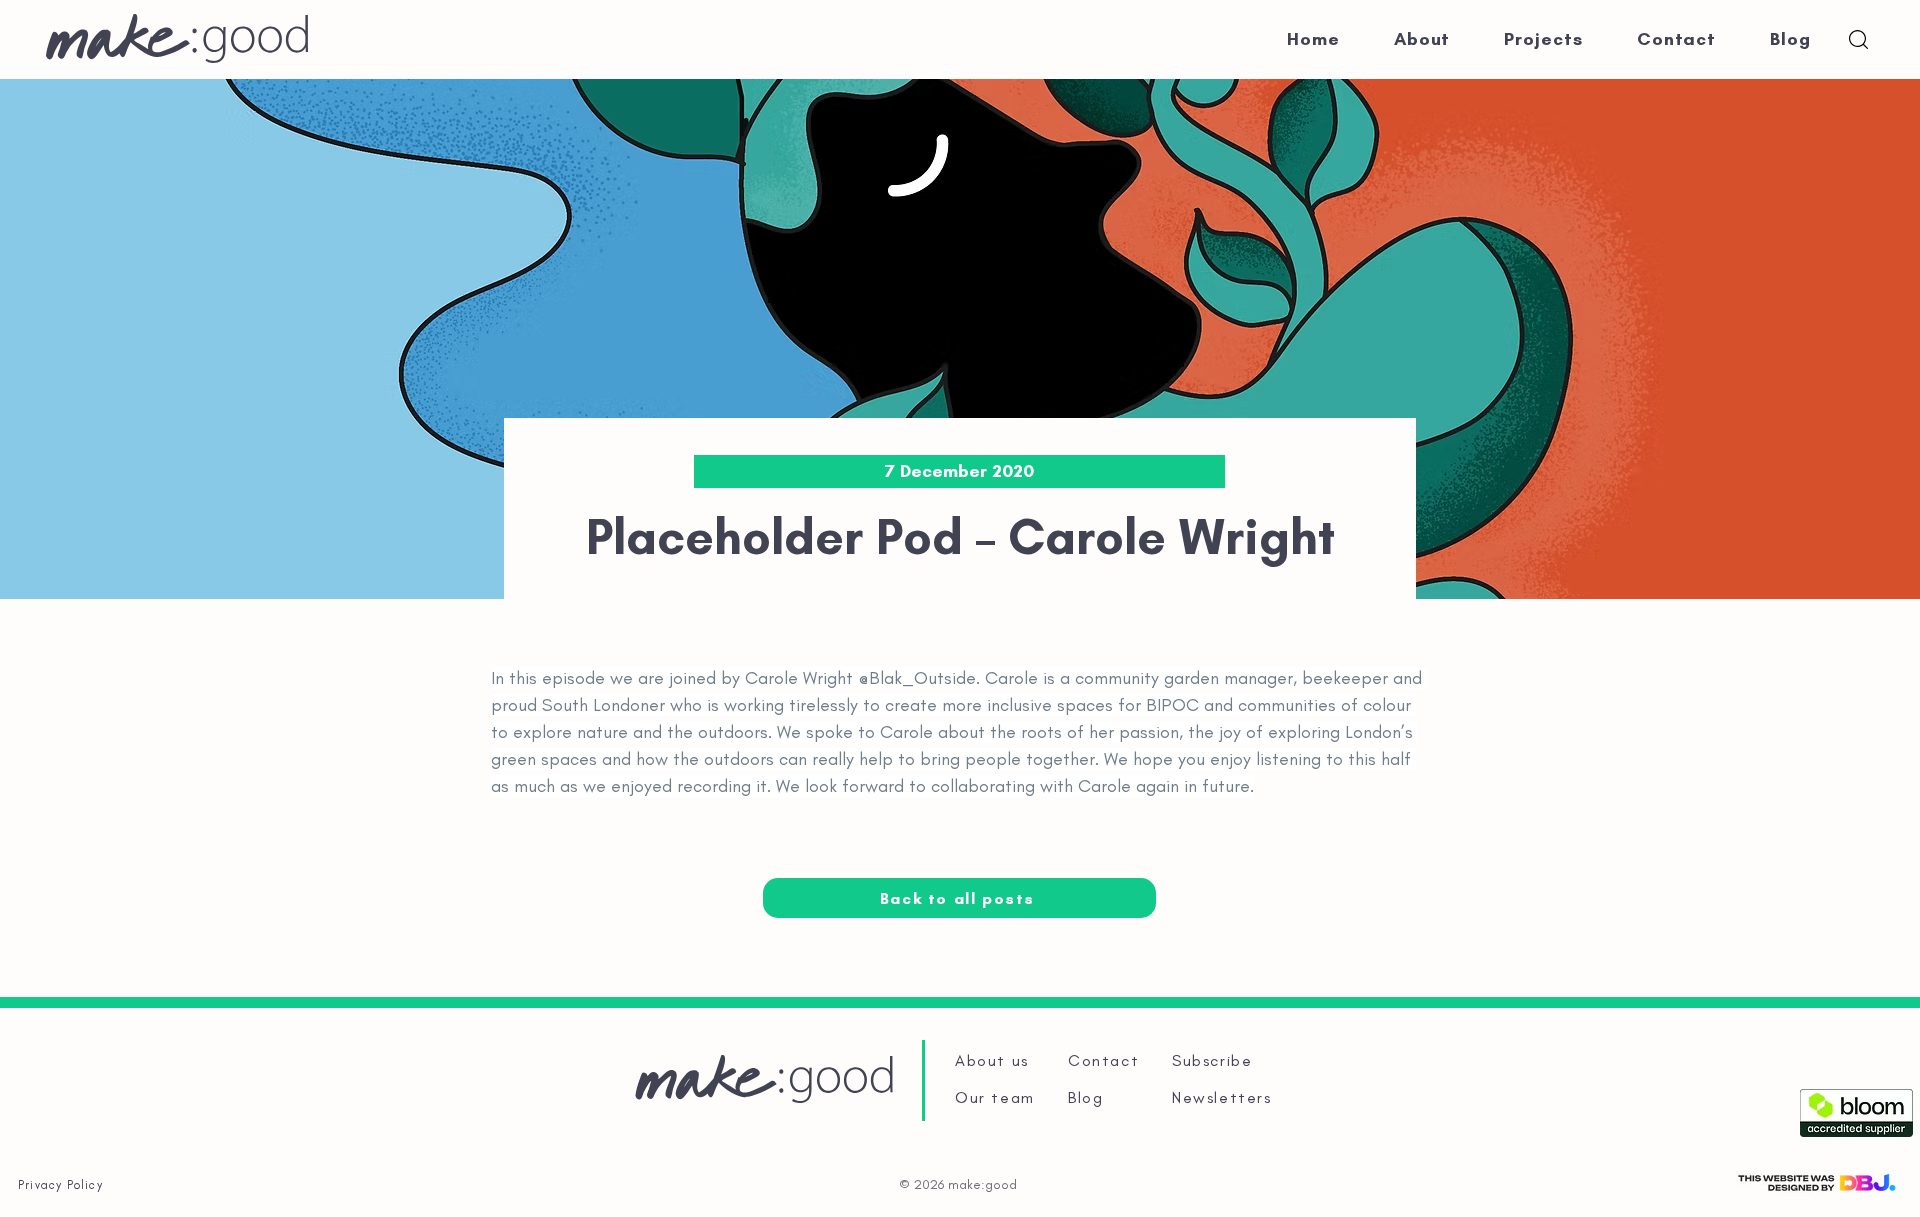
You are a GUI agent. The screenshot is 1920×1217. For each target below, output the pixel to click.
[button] (1858, 39)
